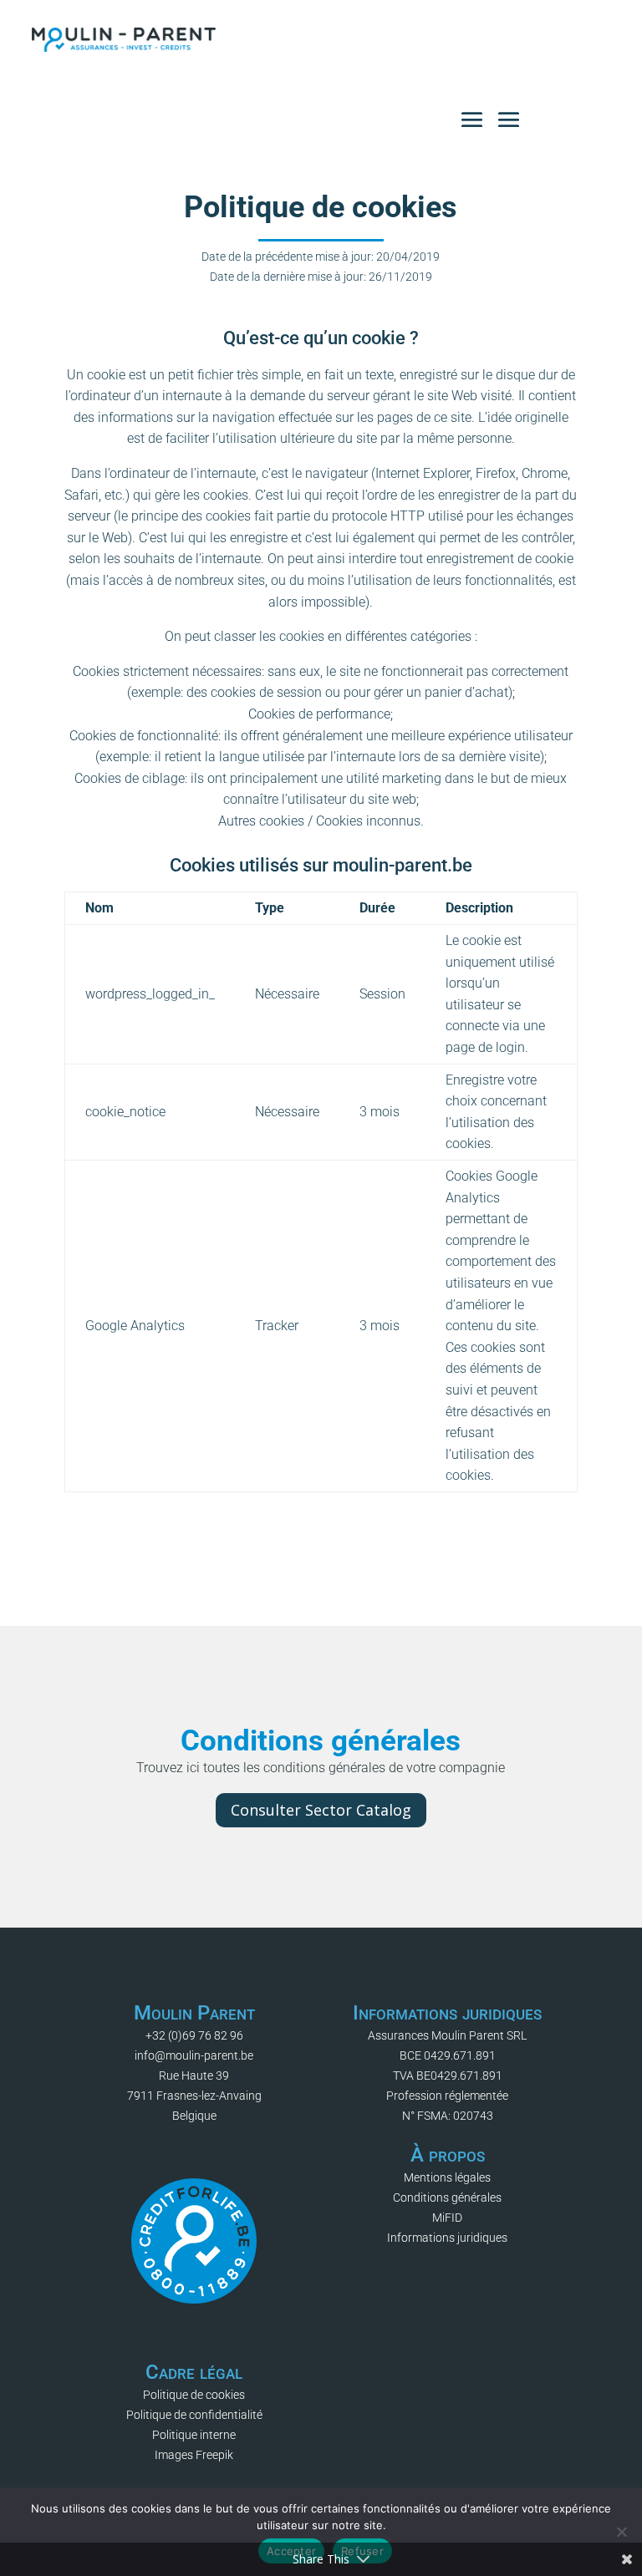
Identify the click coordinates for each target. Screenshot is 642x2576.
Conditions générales (447, 2197)
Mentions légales (447, 2177)
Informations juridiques (447, 2238)
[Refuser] (621, 2532)
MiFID (447, 2218)
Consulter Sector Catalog (321, 1810)
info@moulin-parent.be (194, 2055)
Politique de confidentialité (194, 2415)
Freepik (214, 2455)
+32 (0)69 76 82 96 (194, 2035)
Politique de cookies (194, 2395)
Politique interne (194, 2435)
